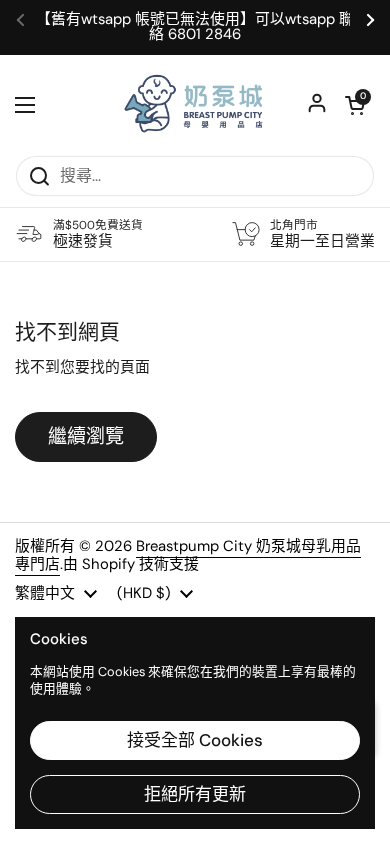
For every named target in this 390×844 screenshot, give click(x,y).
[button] (355, 105)
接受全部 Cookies (195, 740)
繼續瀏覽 (86, 436)
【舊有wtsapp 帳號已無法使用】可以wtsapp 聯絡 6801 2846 (195, 27)
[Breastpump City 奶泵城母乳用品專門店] (195, 105)
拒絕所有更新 (195, 794)
